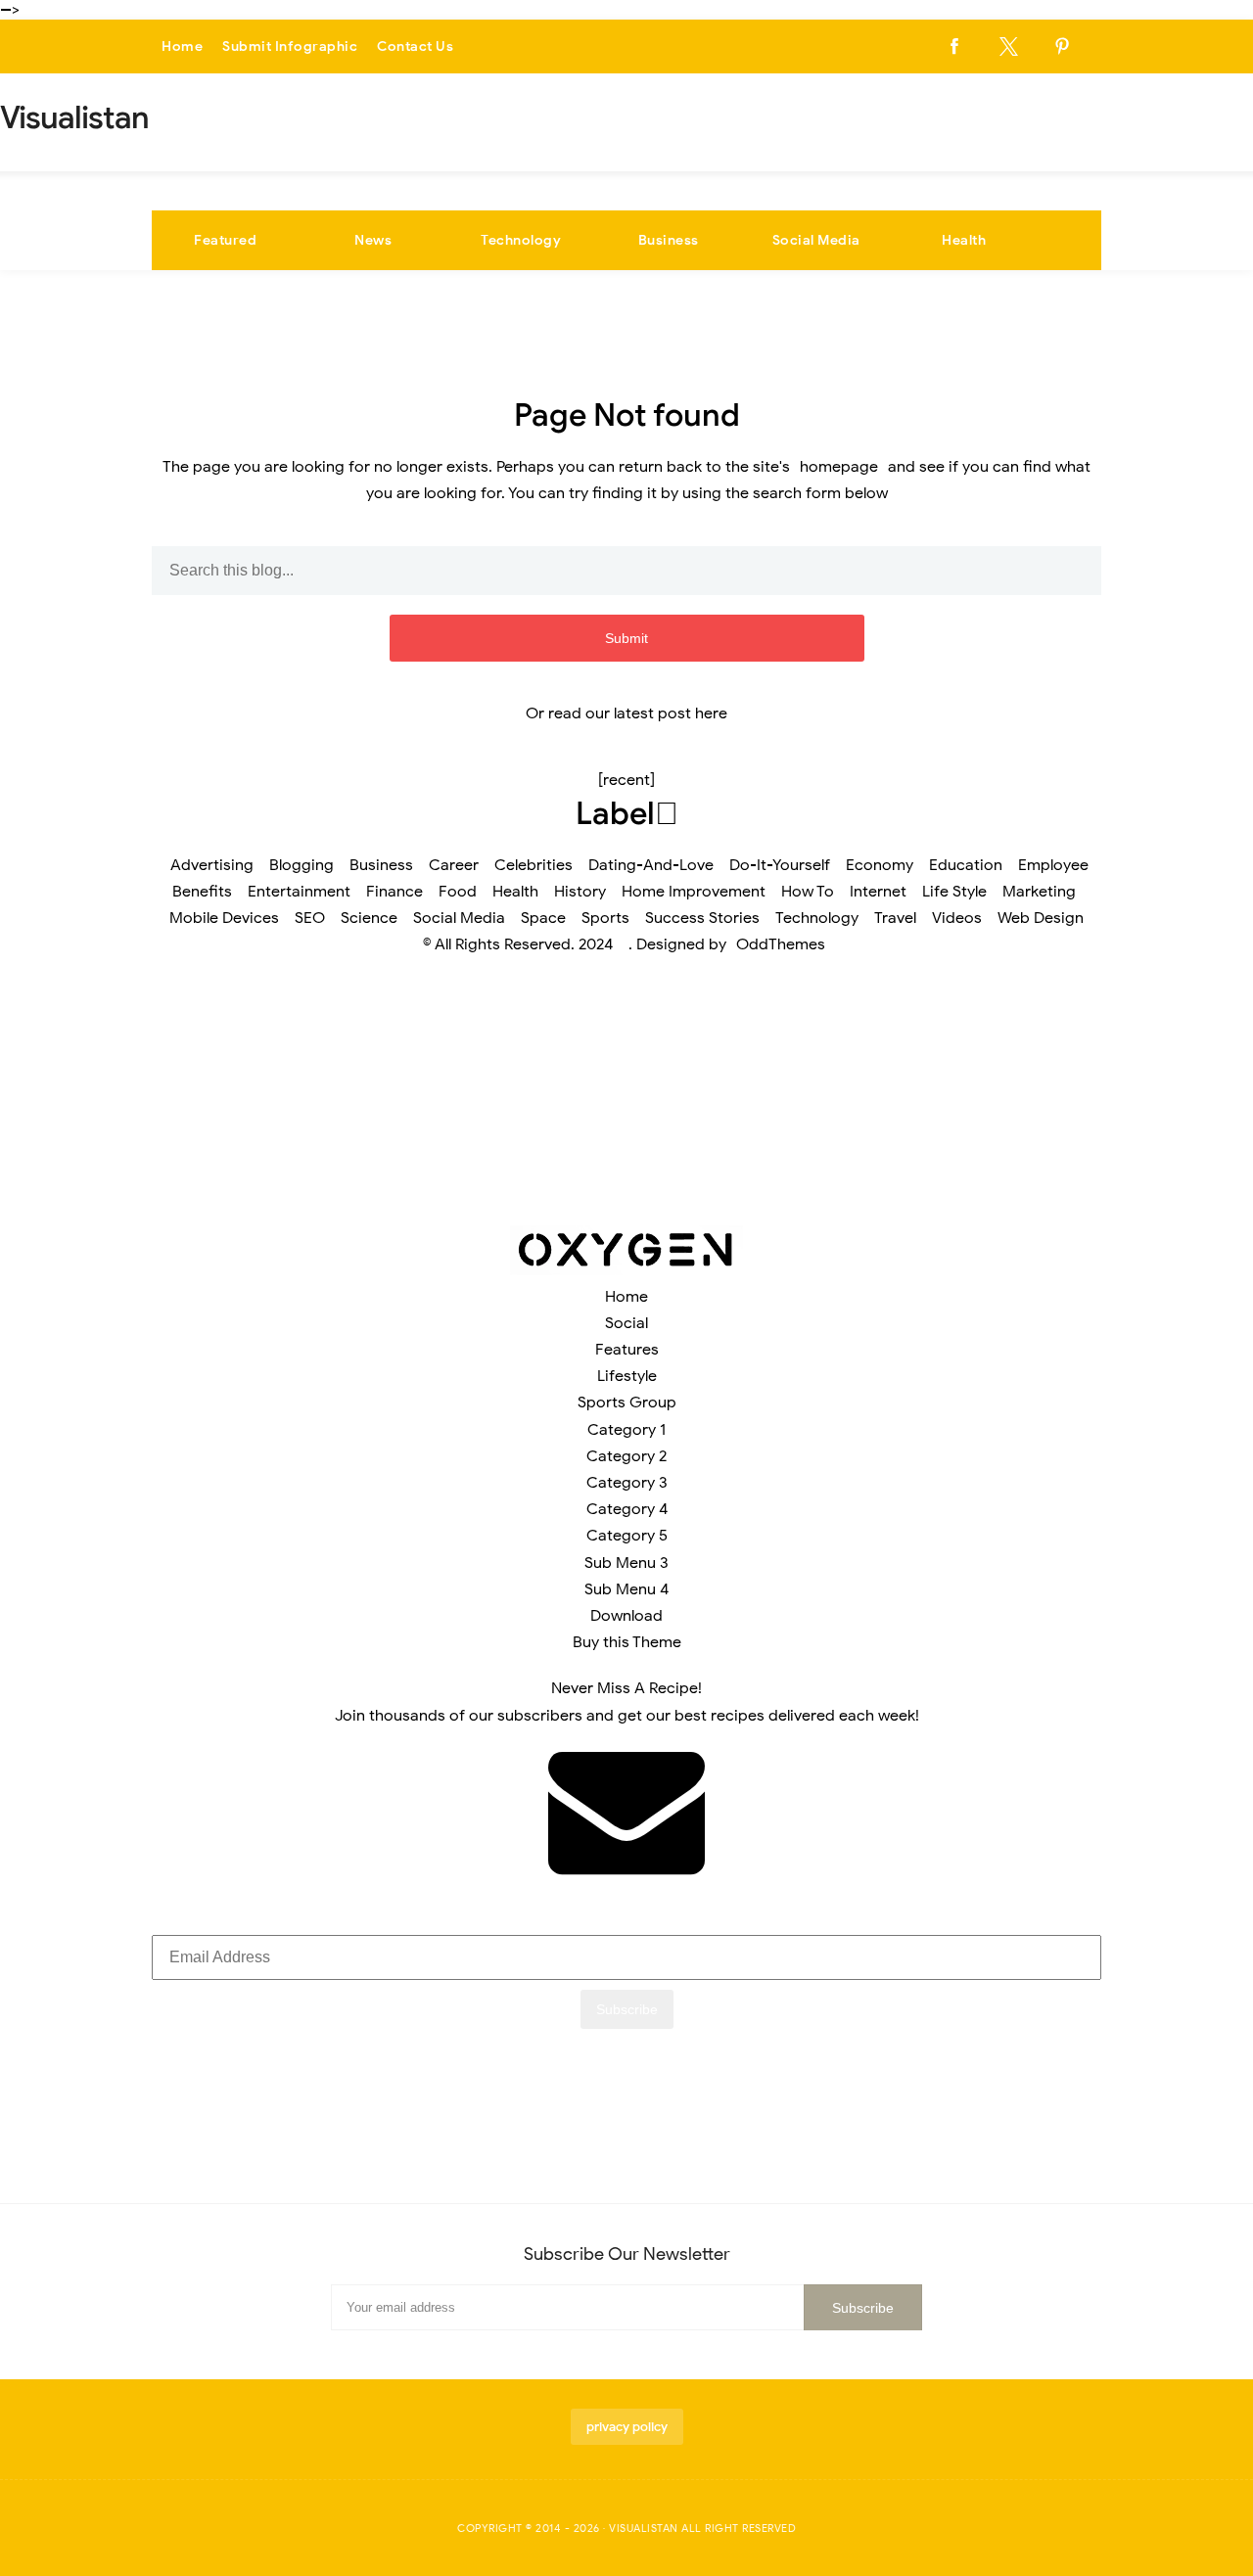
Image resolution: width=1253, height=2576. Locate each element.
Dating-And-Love (651, 865)
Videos (957, 918)
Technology (521, 240)
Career (454, 865)
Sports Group (627, 1403)
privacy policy (627, 2427)
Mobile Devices (224, 918)
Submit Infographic (290, 46)
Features (627, 1350)
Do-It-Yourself (780, 865)
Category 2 (626, 1456)
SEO (310, 918)
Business (669, 240)
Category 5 (627, 1536)
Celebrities (534, 865)
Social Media (816, 240)
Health (964, 240)
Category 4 (627, 1509)
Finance (394, 892)
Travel (895, 918)
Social (626, 1323)
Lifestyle (627, 1376)
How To (808, 892)
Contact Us (415, 46)
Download (626, 1616)
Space (543, 918)
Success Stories (702, 918)
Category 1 (626, 1430)
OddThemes (781, 944)
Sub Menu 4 (626, 1589)
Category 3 (627, 1483)
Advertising (212, 865)
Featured (225, 240)
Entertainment (299, 892)
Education (966, 865)
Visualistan (644, 2528)
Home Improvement (694, 892)
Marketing (1039, 892)
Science (369, 918)
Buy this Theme (627, 1642)
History (580, 892)
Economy (880, 865)
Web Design (1041, 918)
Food (458, 892)
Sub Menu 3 (626, 1563)
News (373, 240)
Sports (605, 918)
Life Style (954, 892)
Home (182, 46)
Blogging (302, 865)
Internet (878, 892)
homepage (839, 467)
